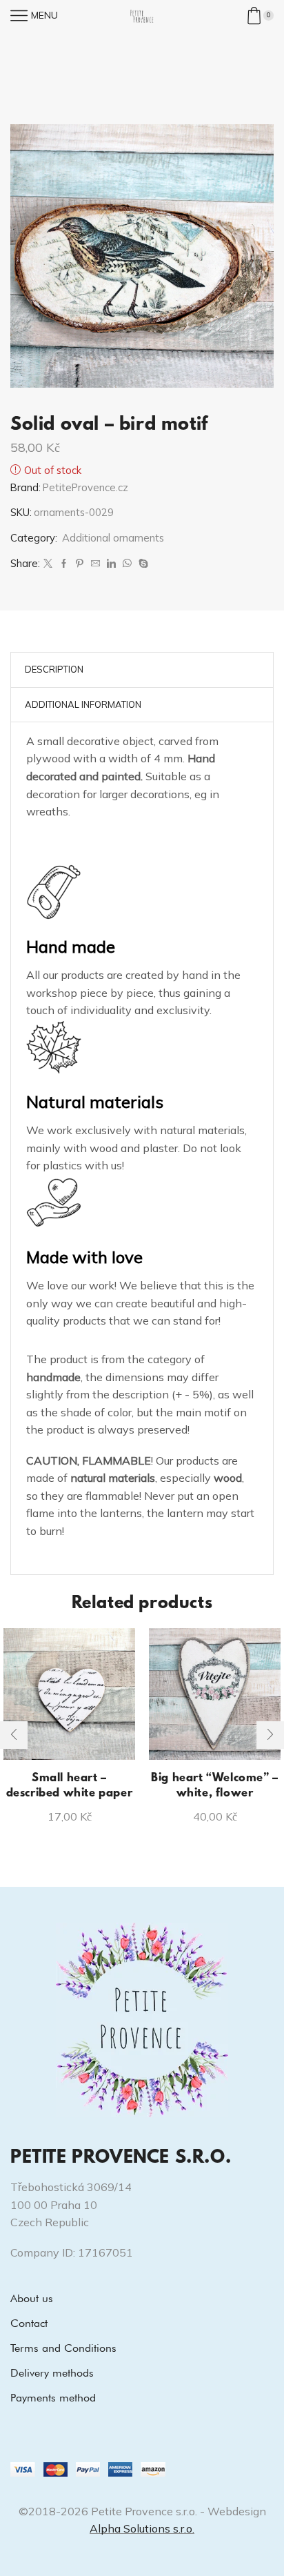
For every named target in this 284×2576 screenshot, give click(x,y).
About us (32, 2298)
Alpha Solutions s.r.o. (142, 2528)
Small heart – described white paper (70, 1786)
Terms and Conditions (63, 2348)
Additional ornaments (113, 538)
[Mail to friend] (95, 564)
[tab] (54, 670)
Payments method (53, 2398)
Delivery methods (52, 2373)
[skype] (142, 564)
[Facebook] (64, 564)
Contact (29, 2323)
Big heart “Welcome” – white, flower (215, 1786)
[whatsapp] (127, 564)
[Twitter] (48, 564)
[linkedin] (111, 564)
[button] (14, 1735)
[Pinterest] (80, 564)
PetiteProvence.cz (85, 487)
